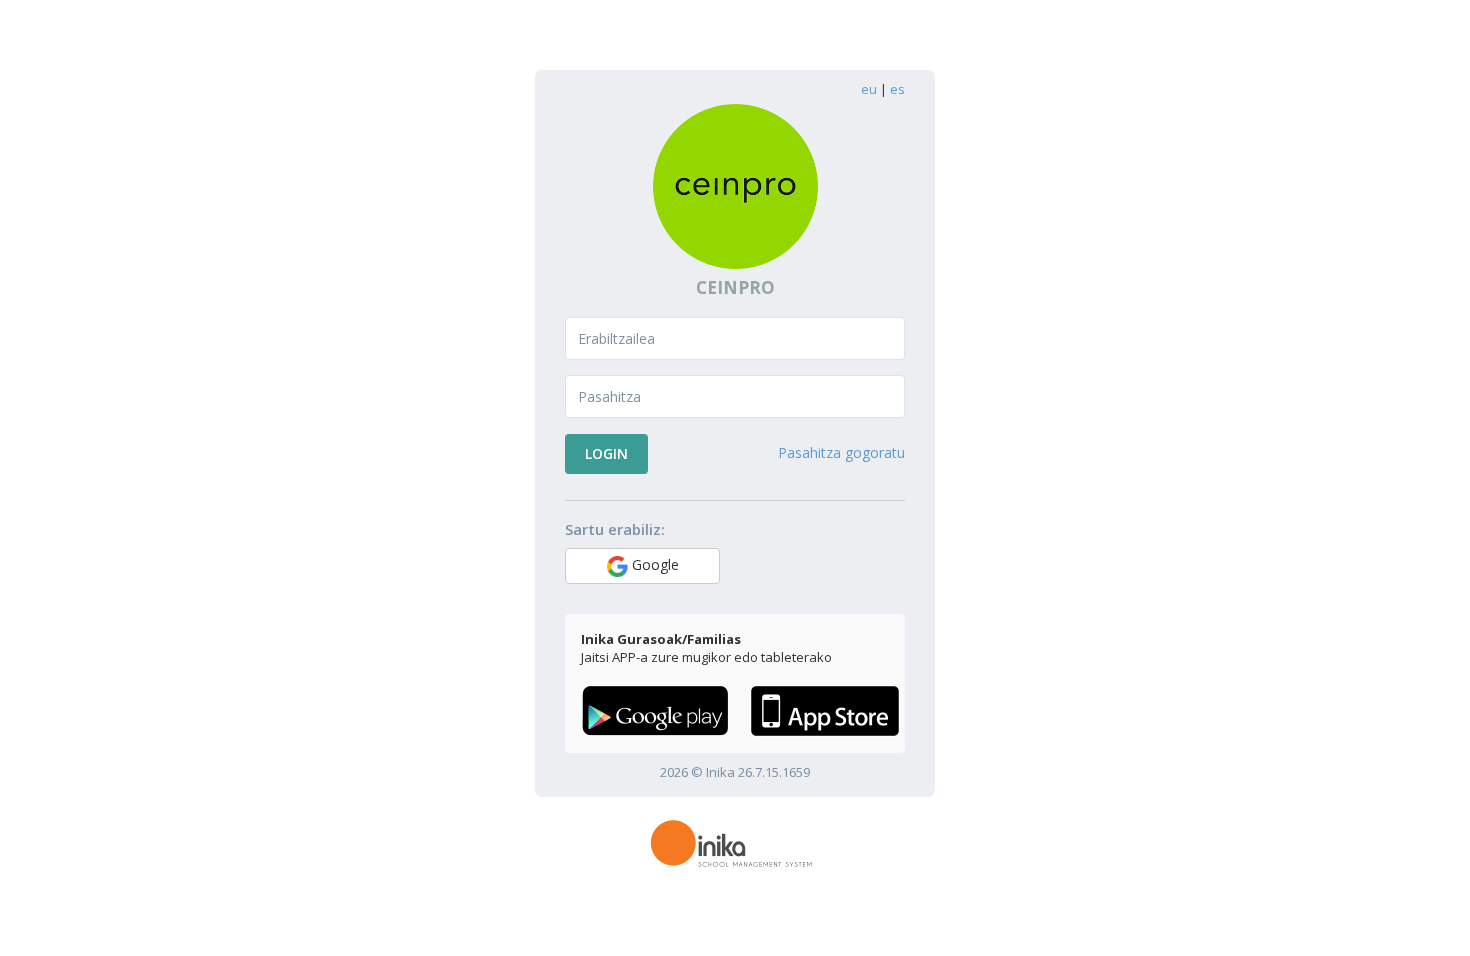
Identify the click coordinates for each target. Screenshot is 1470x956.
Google (653, 564)
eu (869, 89)
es (897, 89)
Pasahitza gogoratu (841, 452)
